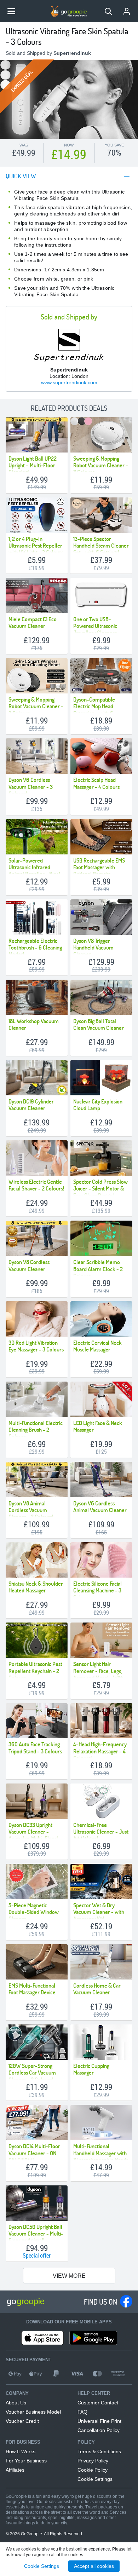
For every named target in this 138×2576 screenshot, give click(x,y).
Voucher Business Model (33, 2412)
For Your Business (26, 2461)
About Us (16, 2403)
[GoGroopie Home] (69, 11)
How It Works (21, 2451)
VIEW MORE (69, 2276)
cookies (29, 2549)
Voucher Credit (22, 2421)
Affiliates (15, 2470)
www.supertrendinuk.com (69, 382)
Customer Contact (98, 2403)
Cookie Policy (93, 2470)
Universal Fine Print (99, 2421)
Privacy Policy (93, 2461)
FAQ (82, 2412)
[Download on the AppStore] (42, 2338)
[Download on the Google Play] (93, 2338)
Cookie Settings (95, 2479)
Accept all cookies (94, 2566)
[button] (108, 11)
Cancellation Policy (99, 2430)
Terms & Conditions (99, 2451)
